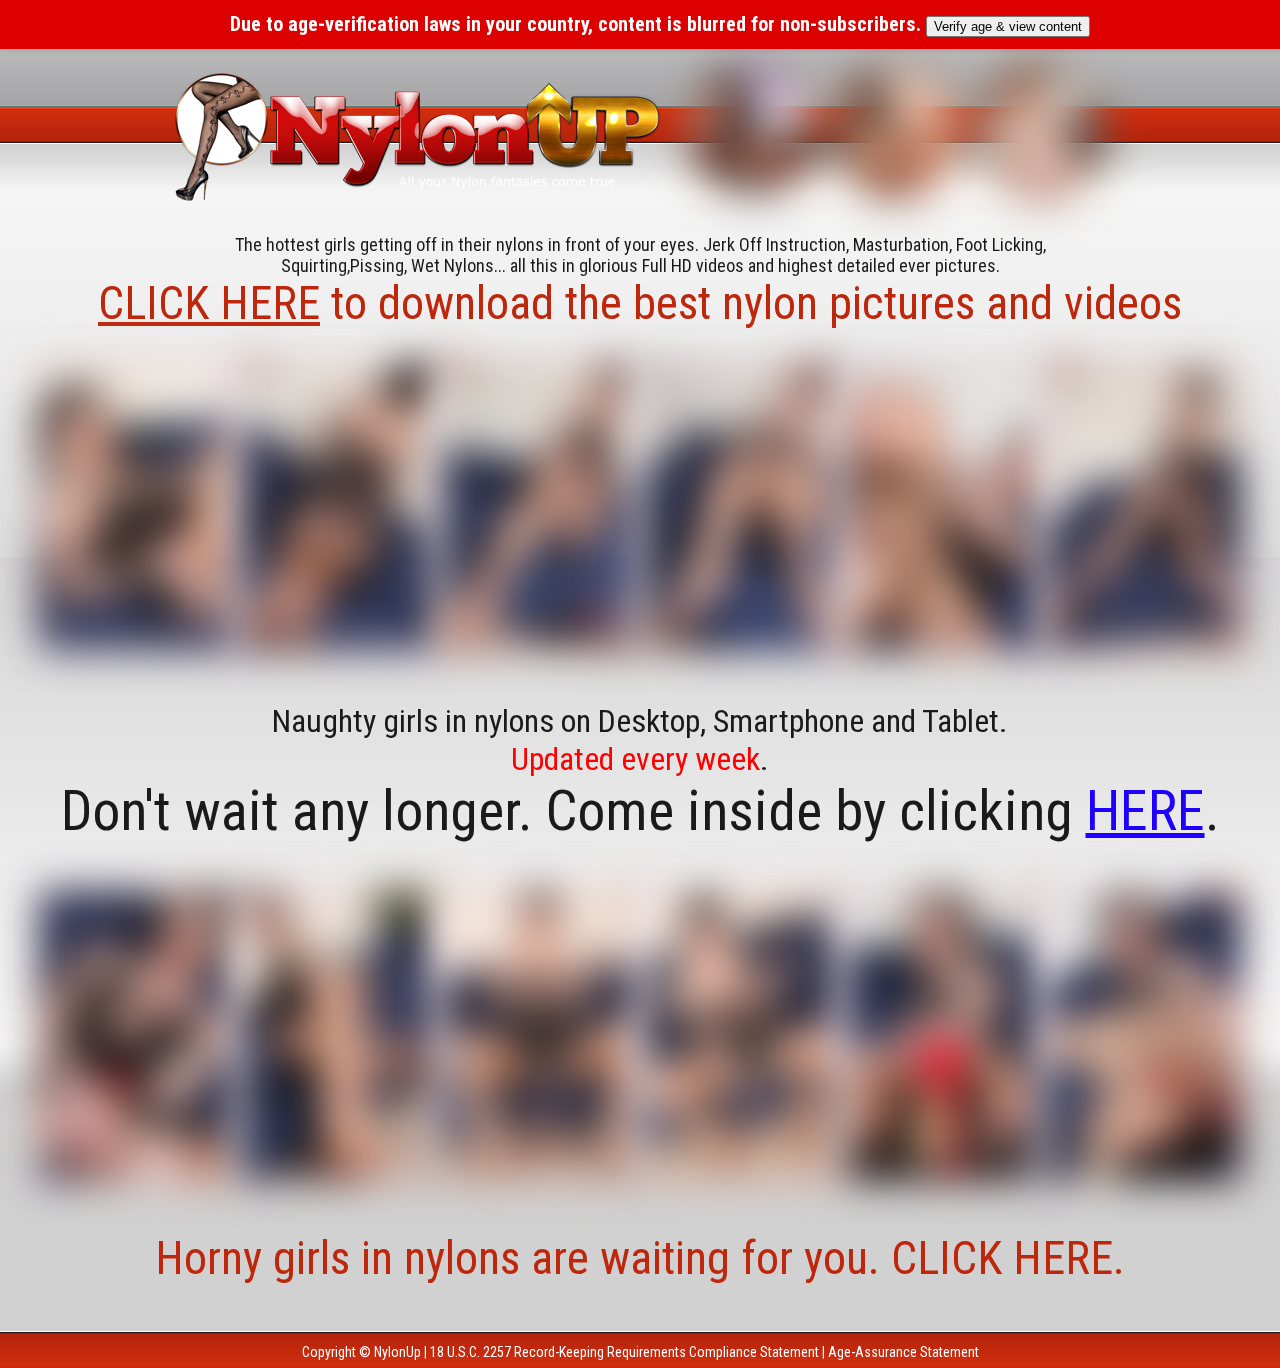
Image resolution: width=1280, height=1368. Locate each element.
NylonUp (397, 1352)
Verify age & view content (1008, 26)
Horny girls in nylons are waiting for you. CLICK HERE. (640, 1258)
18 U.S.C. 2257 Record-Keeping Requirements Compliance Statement (624, 1352)
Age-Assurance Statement (903, 1352)
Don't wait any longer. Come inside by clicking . (640, 811)
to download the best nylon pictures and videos (640, 303)
